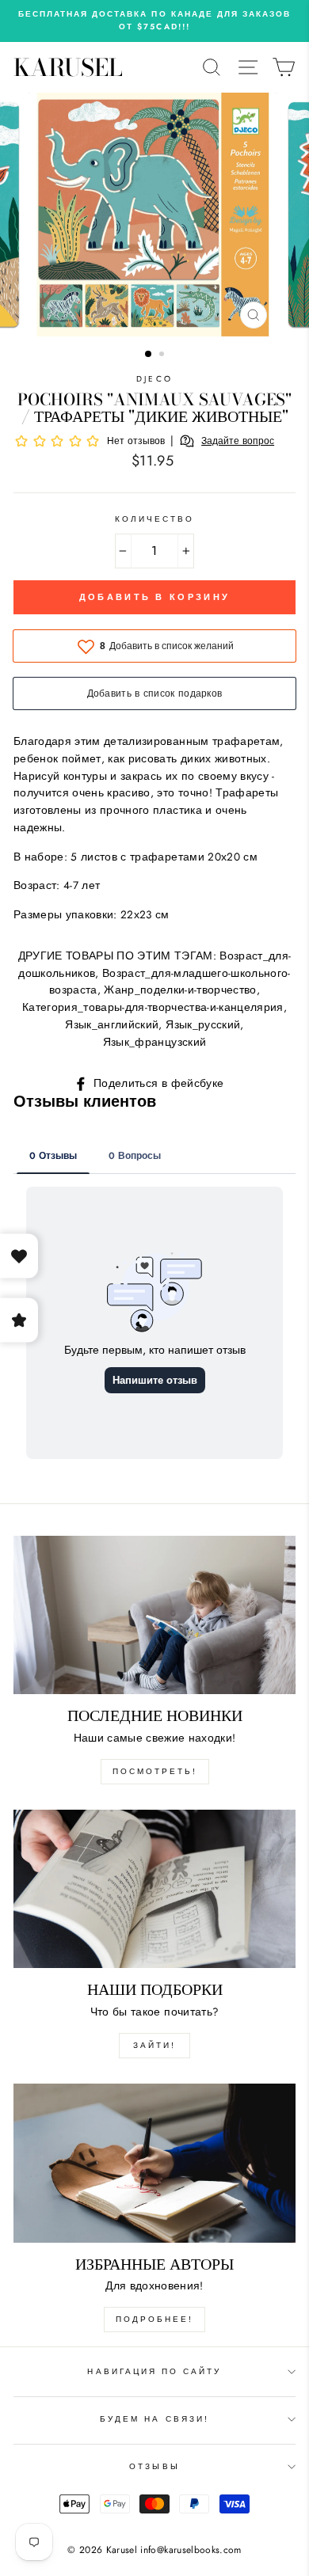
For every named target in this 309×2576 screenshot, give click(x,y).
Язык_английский (112, 1024)
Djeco (154, 379)
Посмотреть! (155, 1771)
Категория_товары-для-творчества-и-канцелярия (153, 1007)
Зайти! (154, 2045)
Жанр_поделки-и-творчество (180, 990)
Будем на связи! (154, 2419)
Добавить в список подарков (155, 693)
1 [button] (149, 355)
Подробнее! (154, 2319)
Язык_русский (203, 1024)
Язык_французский (154, 1042)
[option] (154, 21)
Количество (155, 519)
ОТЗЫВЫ (154, 2466)
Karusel (68, 67)
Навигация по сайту (154, 2371)
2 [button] (163, 355)
